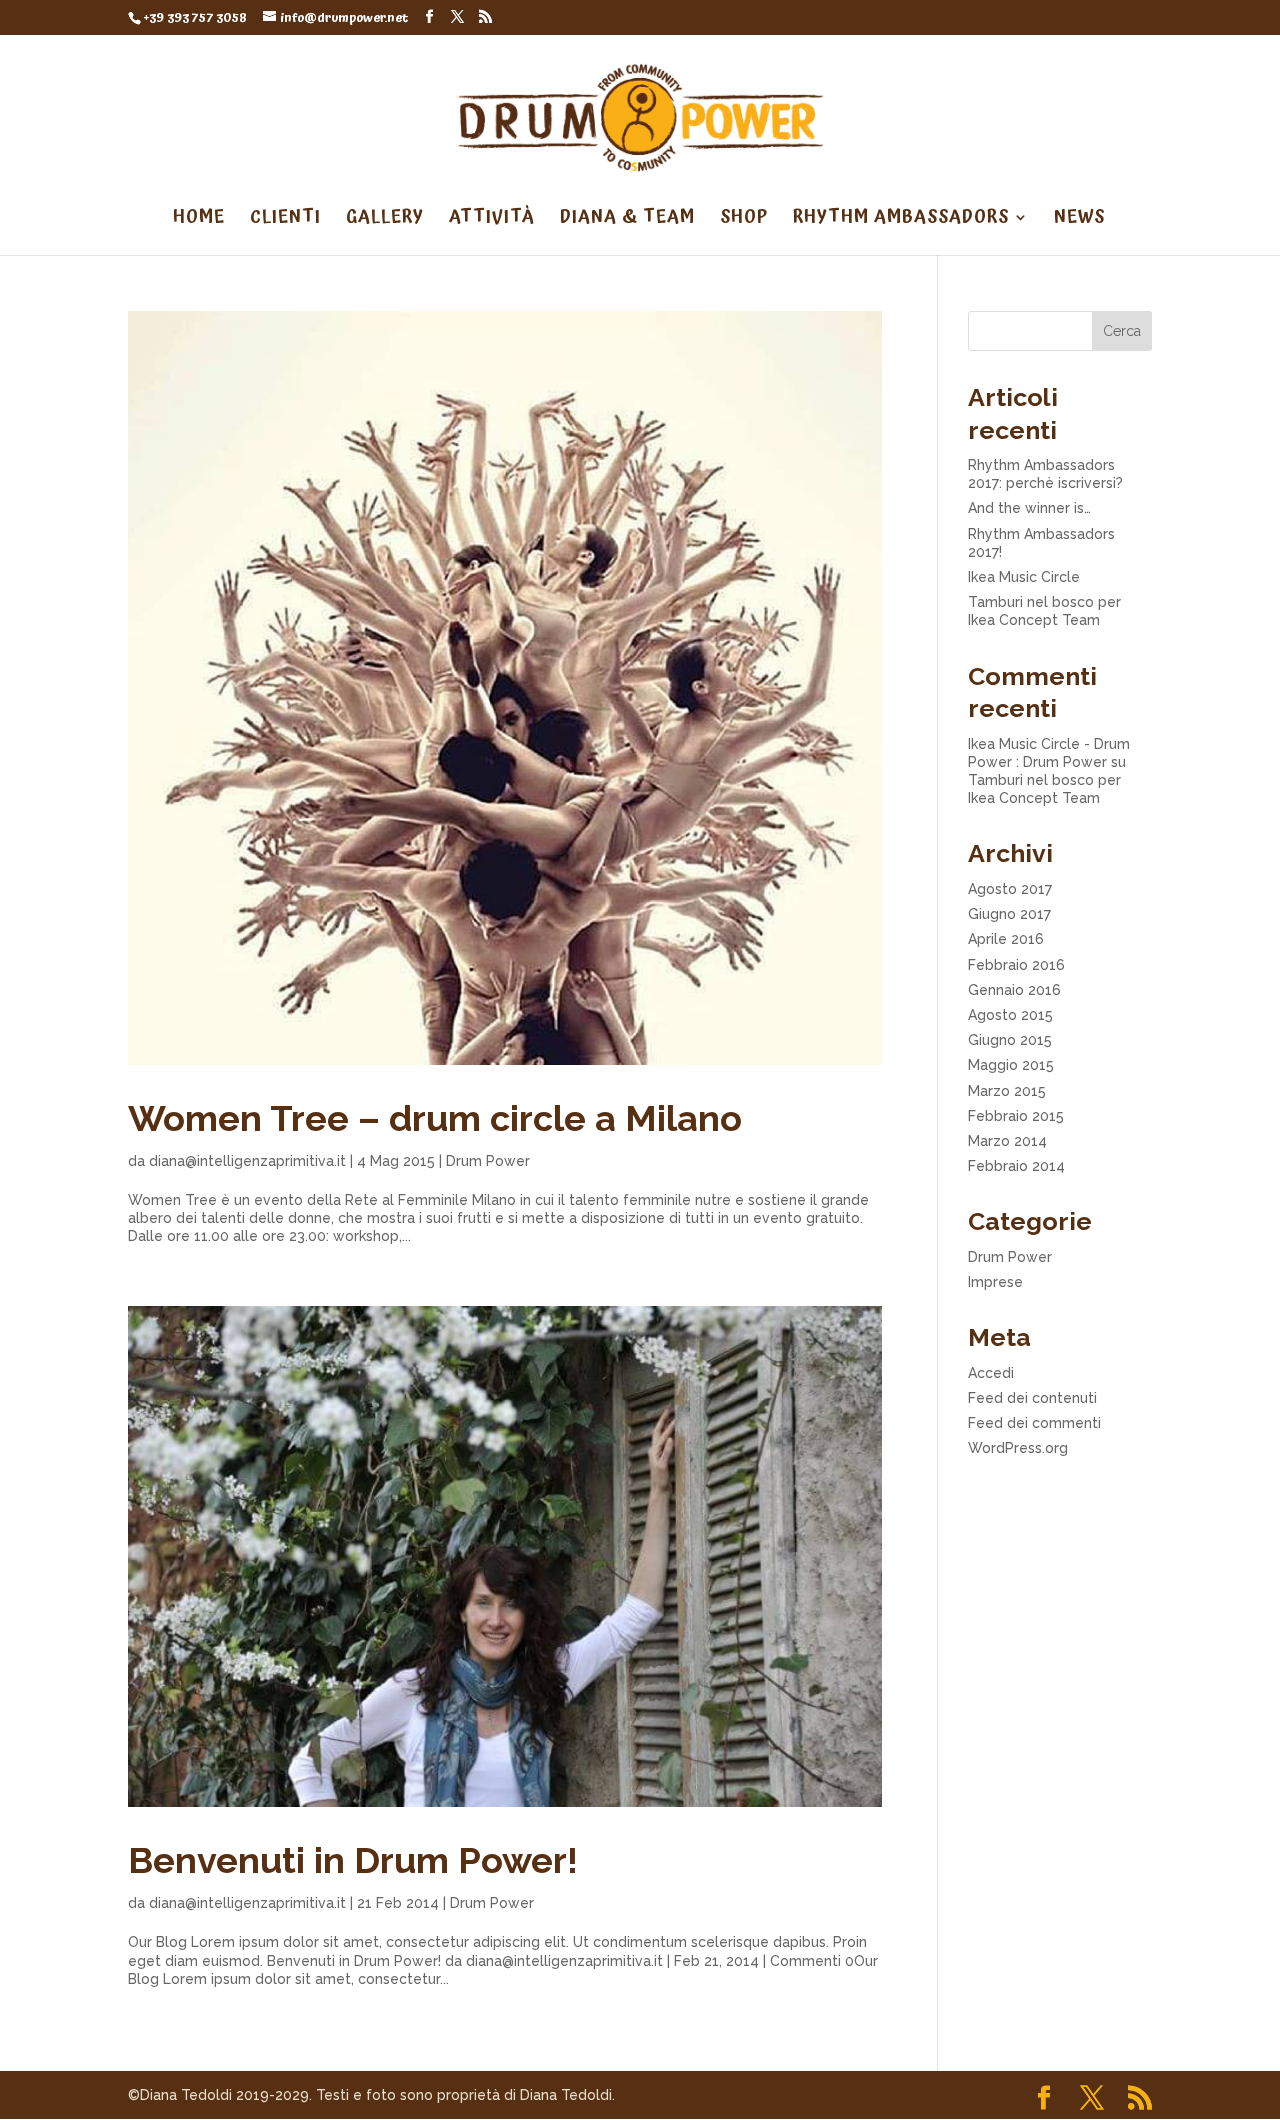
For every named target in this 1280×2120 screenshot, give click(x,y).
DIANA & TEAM (627, 220)
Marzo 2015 (1007, 1091)
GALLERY (385, 220)
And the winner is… (1029, 508)
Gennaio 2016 (1014, 990)
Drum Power (488, 1161)
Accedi (991, 1373)
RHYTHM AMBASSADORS (901, 220)
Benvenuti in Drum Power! (353, 1860)
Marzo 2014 (1007, 1141)
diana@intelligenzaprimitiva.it (247, 1161)
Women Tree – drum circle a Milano (435, 1118)
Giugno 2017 (1009, 914)
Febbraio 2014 (1016, 1166)
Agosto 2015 (1010, 1015)
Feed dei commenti (1034, 1423)
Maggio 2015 (1011, 1065)
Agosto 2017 (1010, 889)
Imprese (995, 1282)
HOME (199, 220)
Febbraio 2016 (1016, 965)
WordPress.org (1018, 1448)
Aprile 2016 (1006, 939)
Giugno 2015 (1010, 1040)
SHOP (744, 220)
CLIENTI (285, 220)
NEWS (1079, 220)
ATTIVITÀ (492, 220)
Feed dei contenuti (1032, 1398)
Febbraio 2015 (1016, 1116)
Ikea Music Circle (1024, 577)
